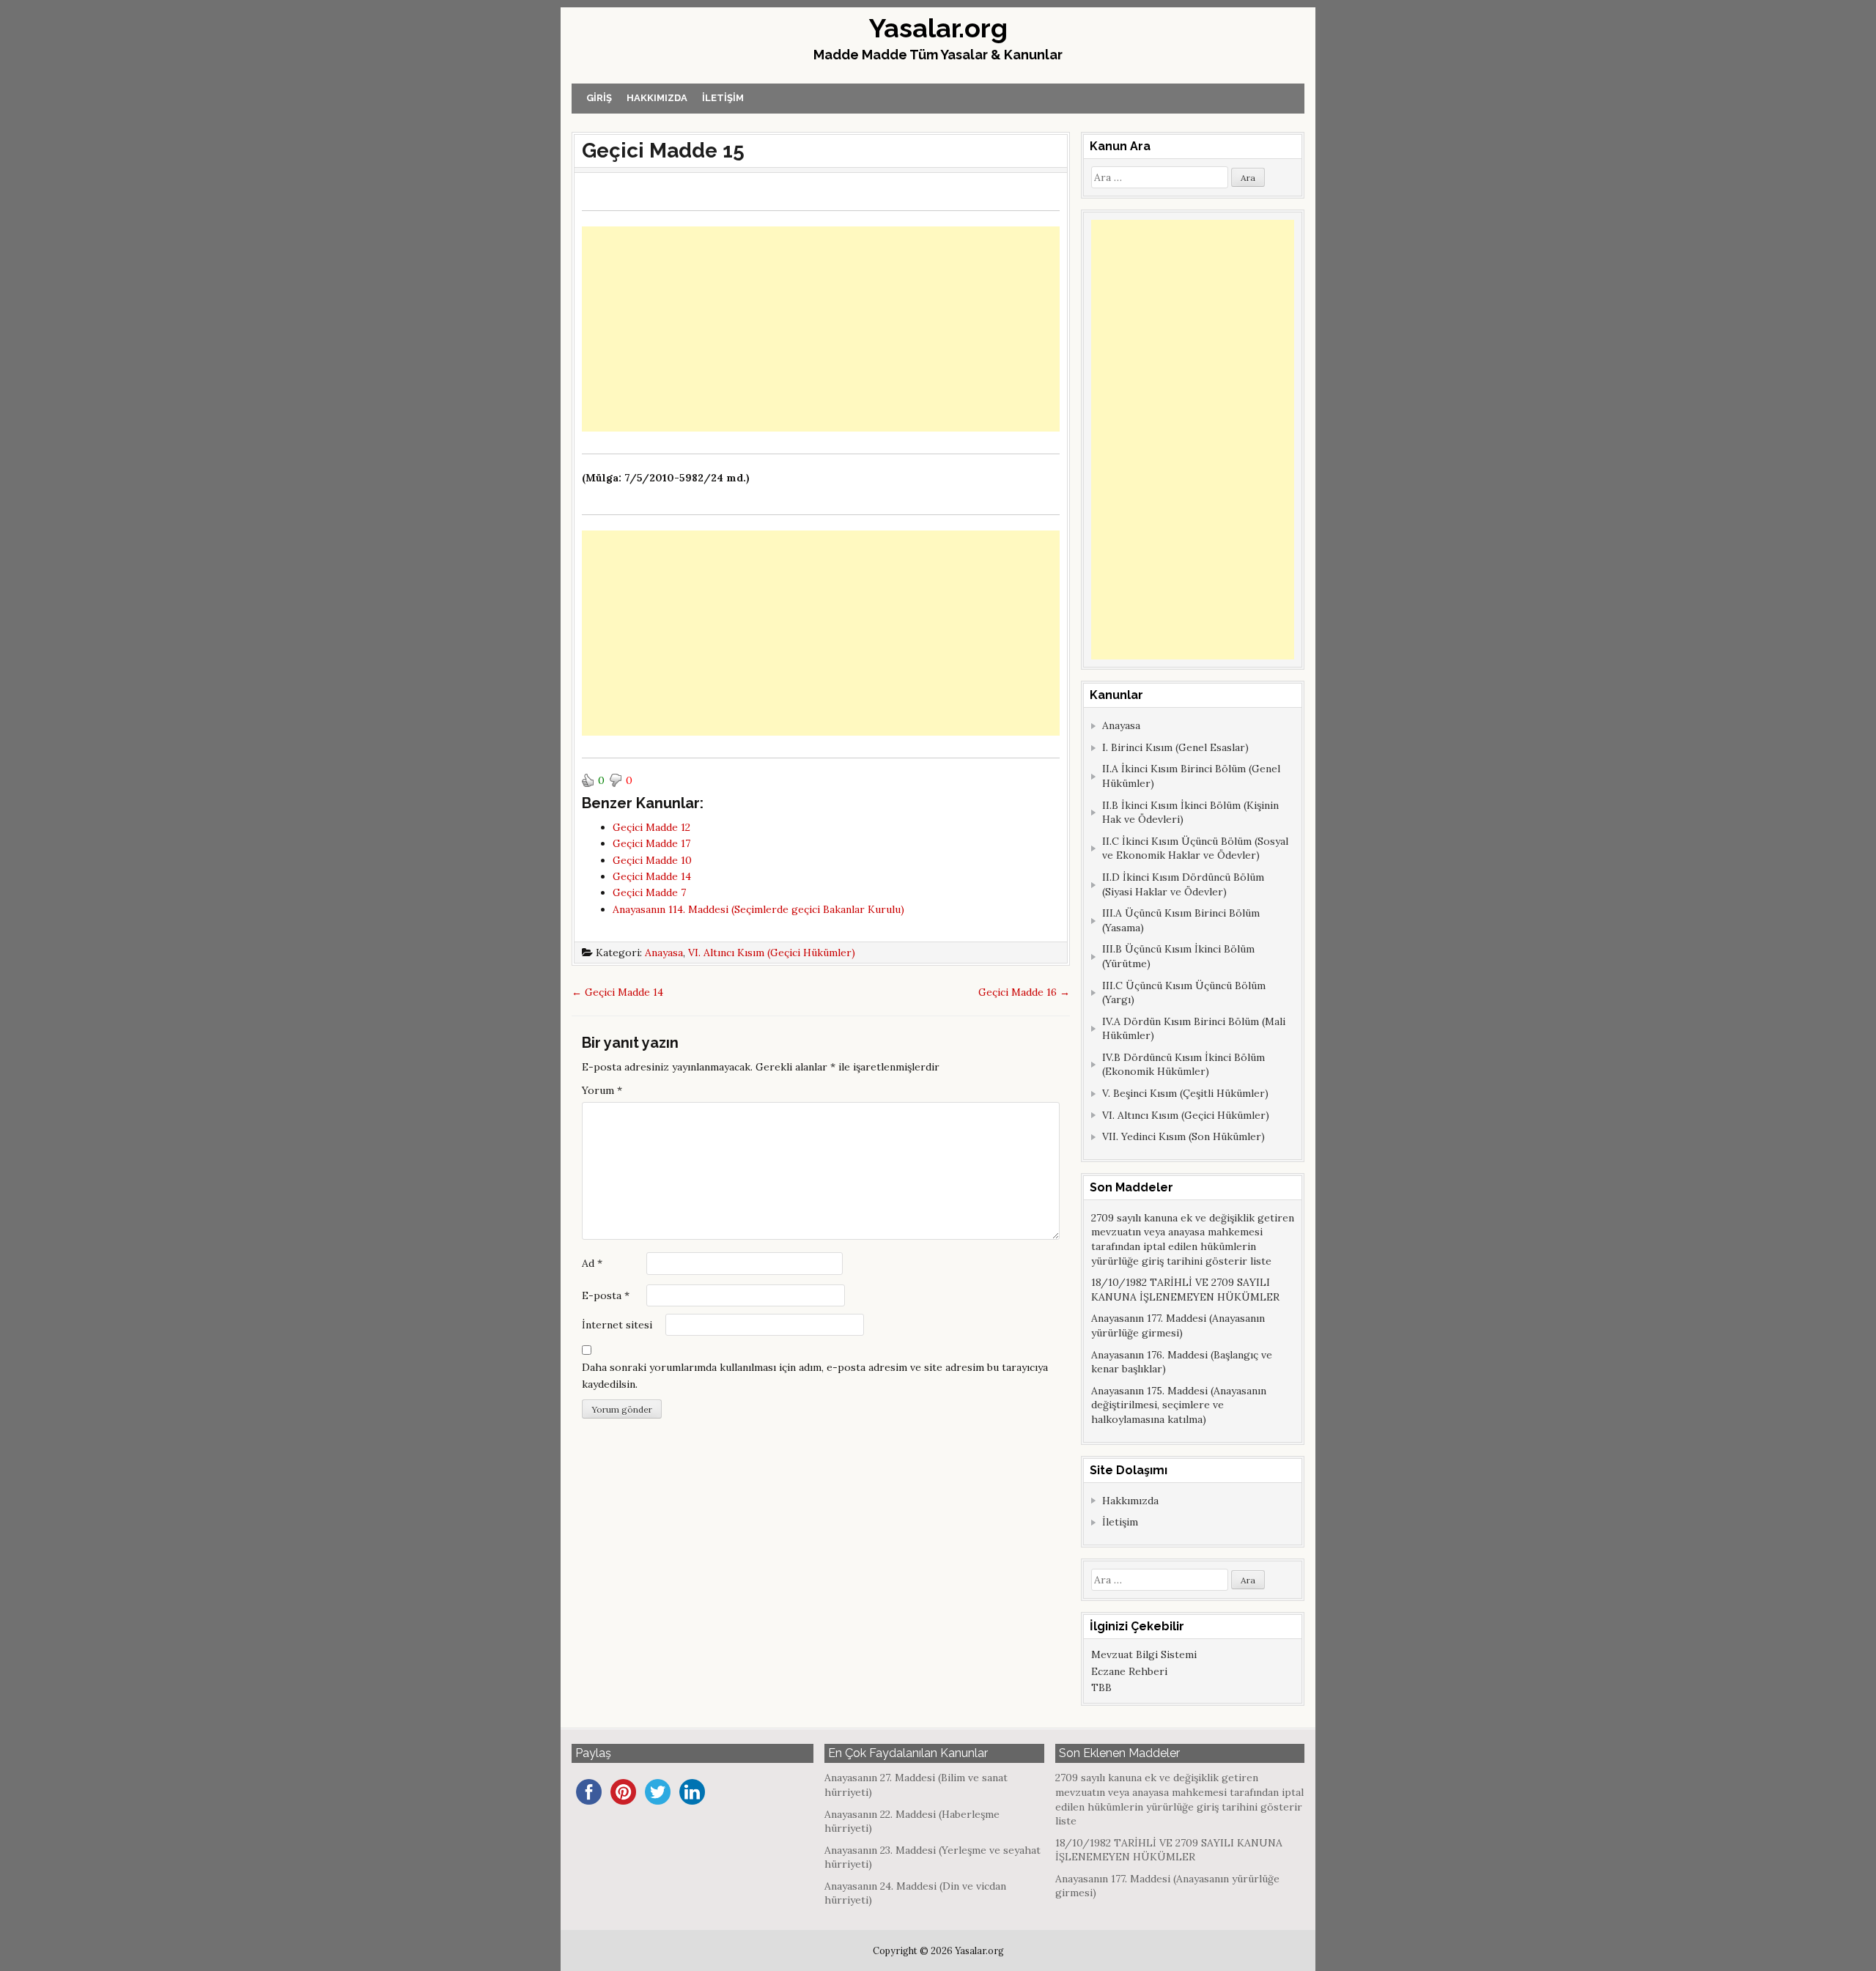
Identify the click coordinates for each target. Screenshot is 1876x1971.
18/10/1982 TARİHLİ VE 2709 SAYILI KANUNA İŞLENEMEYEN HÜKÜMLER (1185, 1290)
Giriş (599, 98)
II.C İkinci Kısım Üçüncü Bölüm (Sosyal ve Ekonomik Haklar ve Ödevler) (1195, 848)
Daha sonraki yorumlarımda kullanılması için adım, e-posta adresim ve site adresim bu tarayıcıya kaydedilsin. (815, 1375)
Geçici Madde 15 (663, 151)
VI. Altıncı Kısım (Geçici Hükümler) (772, 953)
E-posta (606, 1295)
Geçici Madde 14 (617, 992)
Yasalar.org (938, 28)
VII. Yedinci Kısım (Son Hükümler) (1183, 1136)
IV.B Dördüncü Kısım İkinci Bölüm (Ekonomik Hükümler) (1183, 1065)
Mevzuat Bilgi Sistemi (1144, 1654)
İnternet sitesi (617, 1325)
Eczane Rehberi (1129, 1671)
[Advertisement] (821, 329)
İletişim (723, 98)
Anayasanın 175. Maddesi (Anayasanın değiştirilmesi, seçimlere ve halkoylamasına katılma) (1179, 1405)
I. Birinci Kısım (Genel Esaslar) (1175, 747)
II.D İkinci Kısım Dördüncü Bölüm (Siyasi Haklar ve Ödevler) (1183, 884)
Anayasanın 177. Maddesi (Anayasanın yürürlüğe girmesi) (1178, 1325)
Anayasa (664, 953)
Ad (592, 1263)
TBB (1101, 1687)
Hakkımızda (657, 98)
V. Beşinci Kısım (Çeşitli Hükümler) (1185, 1093)
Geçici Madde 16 (1024, 992)
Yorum (602, 1090)
